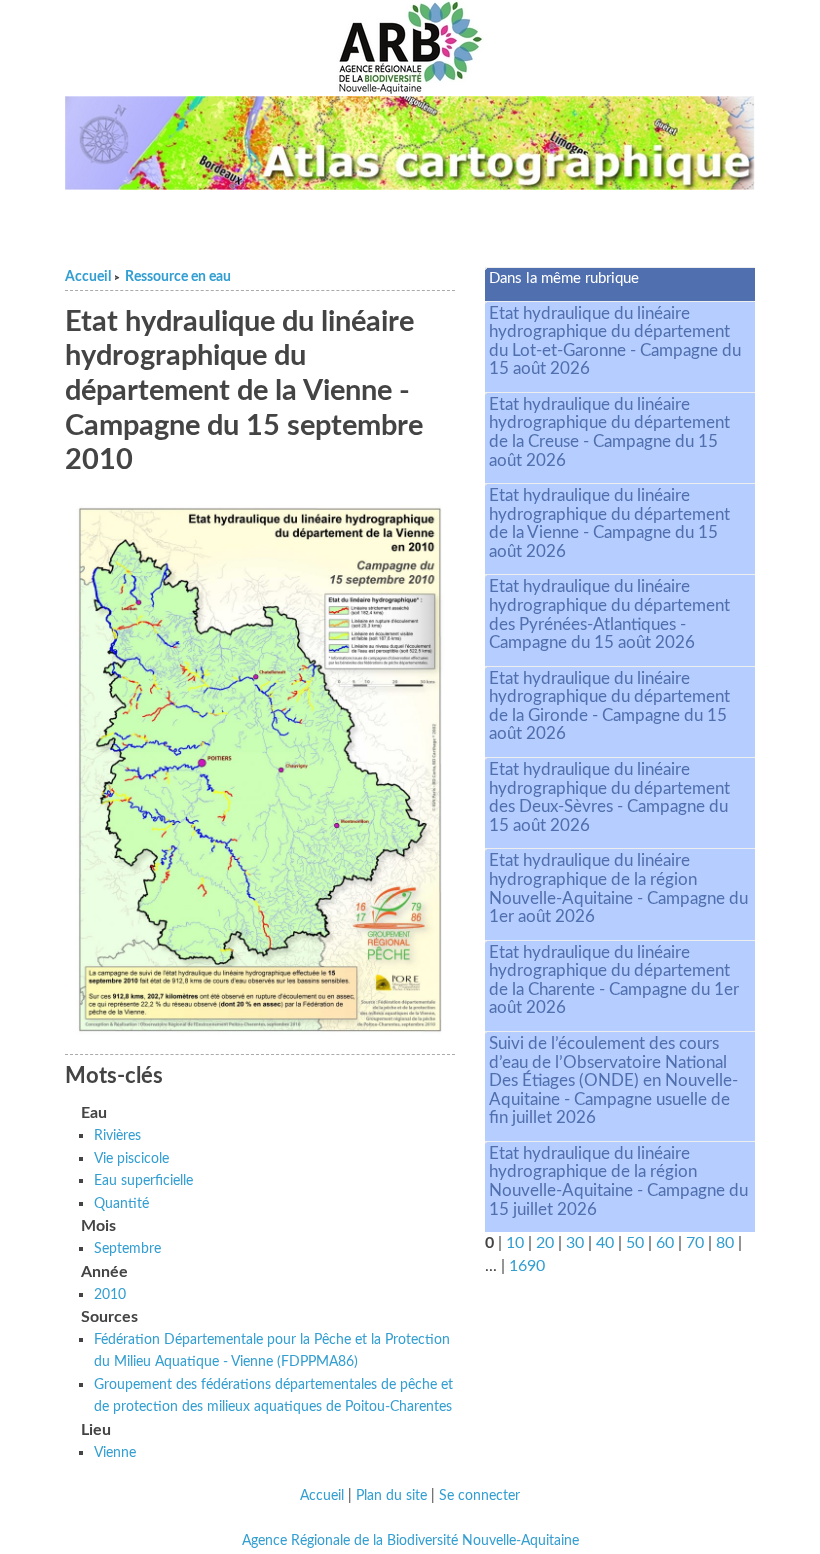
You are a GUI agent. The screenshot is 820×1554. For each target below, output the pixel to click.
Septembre (127, 1248)
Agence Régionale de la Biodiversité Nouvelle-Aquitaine (410, 1541)
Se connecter (479, 1496)
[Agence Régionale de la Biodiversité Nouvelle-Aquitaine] (410, 48)
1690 (527, 1266)
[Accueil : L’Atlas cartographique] (410, 143)
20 (545, 1243)
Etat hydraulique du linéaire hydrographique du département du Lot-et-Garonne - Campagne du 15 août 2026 (615, 341)
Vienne (115, 1452)
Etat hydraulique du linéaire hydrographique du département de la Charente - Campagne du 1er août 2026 (614, 980)
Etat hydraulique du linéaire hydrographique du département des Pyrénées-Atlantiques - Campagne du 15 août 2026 (609, 614)
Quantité (121, 1203)
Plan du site (391, 1496)
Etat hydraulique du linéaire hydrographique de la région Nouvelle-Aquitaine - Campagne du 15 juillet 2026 (618, 1181)
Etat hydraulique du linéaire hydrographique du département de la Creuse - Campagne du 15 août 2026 (609, 432)
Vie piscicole (131, 1158)
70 (695, 1243)
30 (575, 1243)
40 (605, 1243)
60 (665, 1243)
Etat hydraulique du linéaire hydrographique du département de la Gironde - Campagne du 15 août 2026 (609, 706)
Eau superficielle (143, 1180)
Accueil (88, 277)
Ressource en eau (178, 277)
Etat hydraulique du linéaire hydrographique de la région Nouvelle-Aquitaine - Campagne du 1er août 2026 (618, 888)
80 (725, 1243)
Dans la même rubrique (564, 278)
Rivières (117, 1135)
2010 (110, 1294)
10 (515, 1243)
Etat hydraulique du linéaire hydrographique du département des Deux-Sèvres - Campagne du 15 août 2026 (609, 797)
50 (635, 1243)
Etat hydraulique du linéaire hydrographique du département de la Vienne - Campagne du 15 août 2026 (609, 523)
